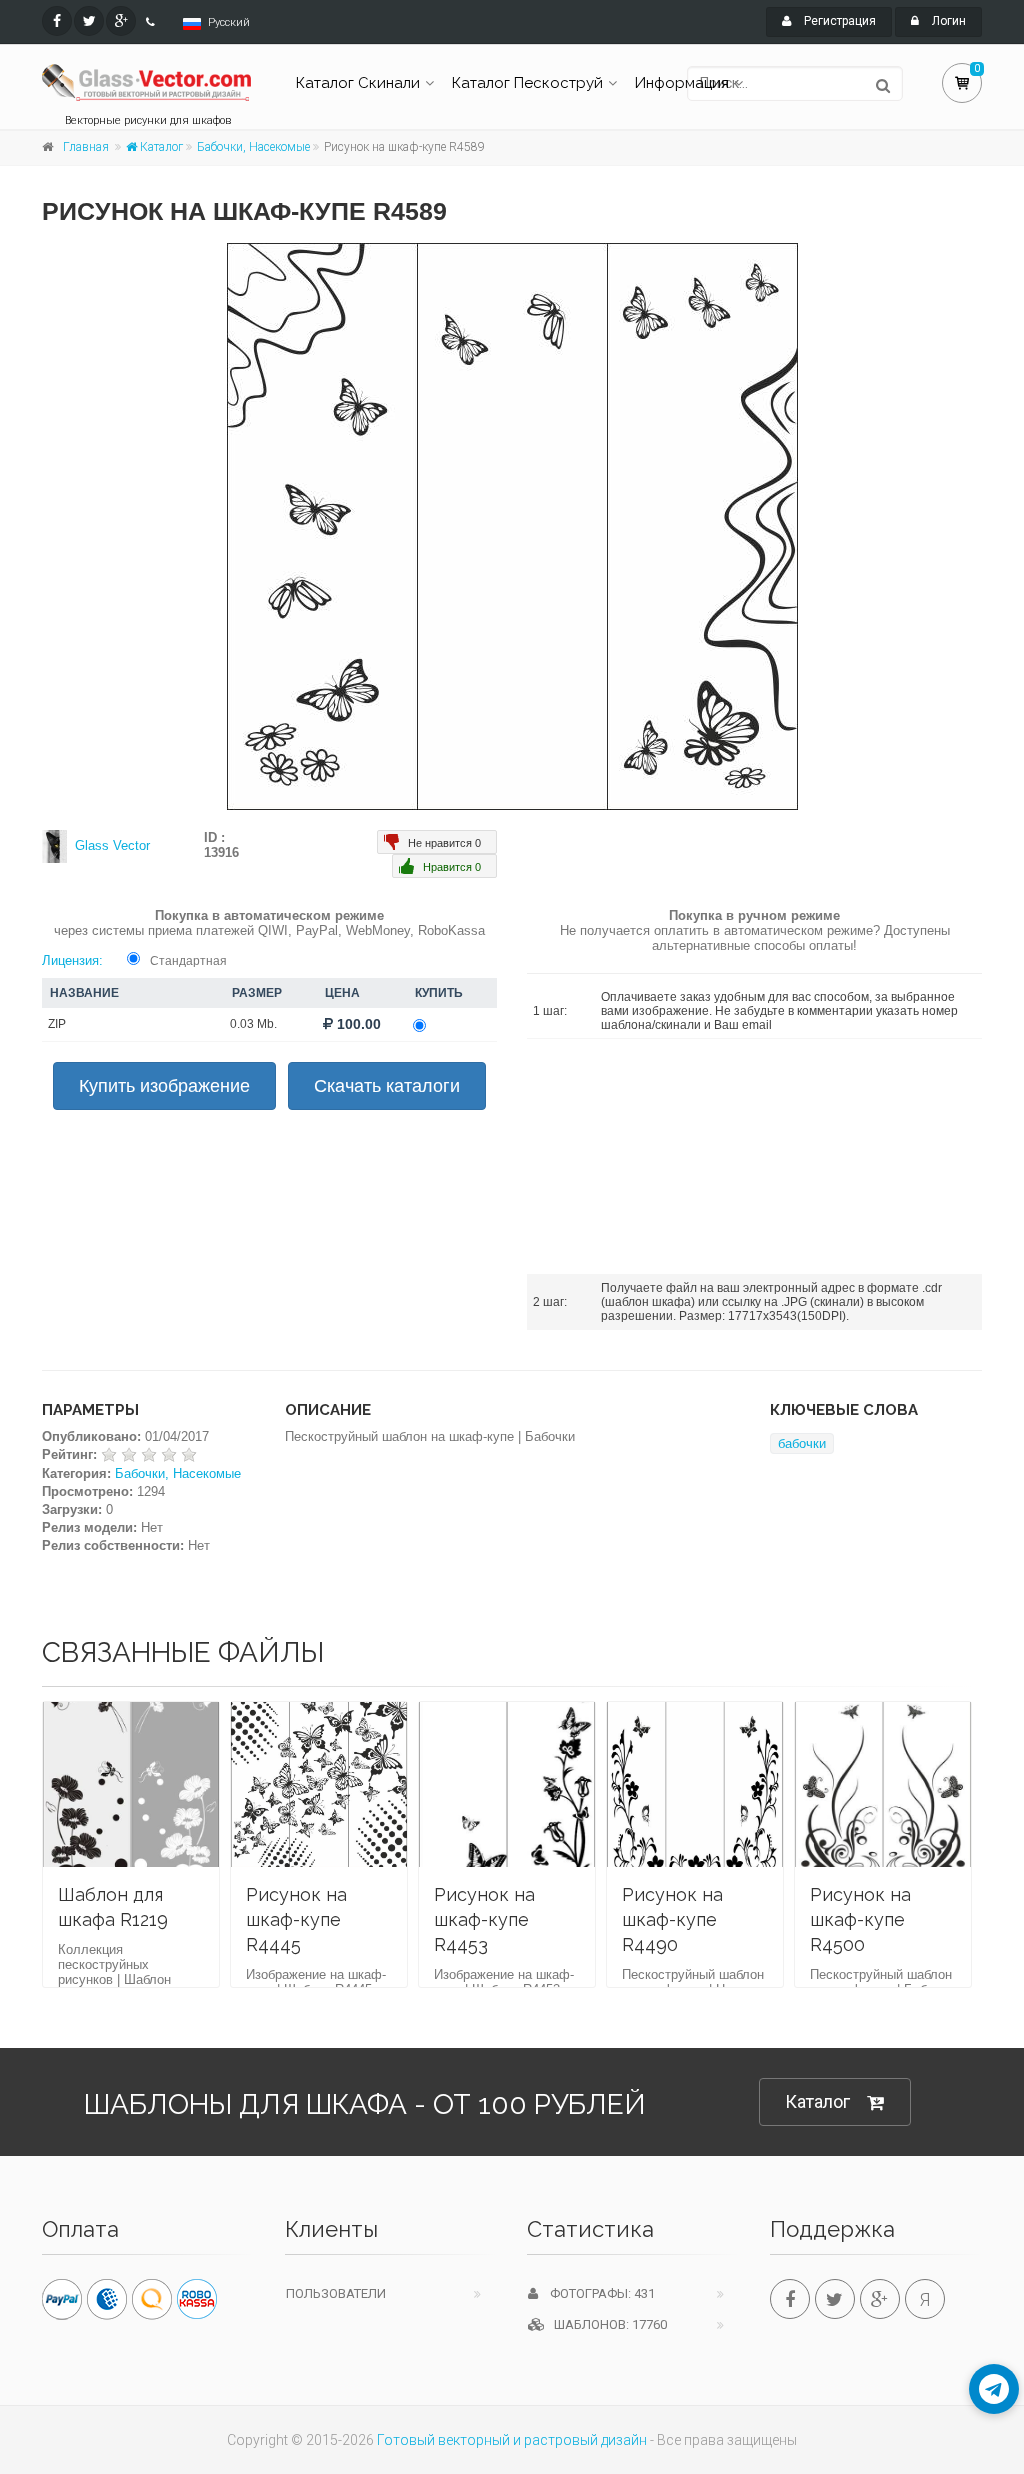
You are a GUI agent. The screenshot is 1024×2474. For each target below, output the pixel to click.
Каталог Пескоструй (527, 83)
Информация (682, 83)
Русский (229, 22)
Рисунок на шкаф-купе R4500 (860, 1919)
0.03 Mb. (253, 1024)
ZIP (57, 1024)
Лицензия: (72, 960)
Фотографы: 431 (596, 2293)
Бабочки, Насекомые (253, 147)
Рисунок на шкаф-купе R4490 (672, 1919)
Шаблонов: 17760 (606, 2324)
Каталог (160, 147)
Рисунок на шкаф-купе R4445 (296, 1919)
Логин (947, 21)
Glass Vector (112, 845)
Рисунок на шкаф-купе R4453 (484, 1919)
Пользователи (336, 2293)
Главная (86, 147)
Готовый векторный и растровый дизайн (512, 2440)
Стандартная (188, 961)
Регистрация (838, 21)
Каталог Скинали (358, 83)
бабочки (802, 1443)
